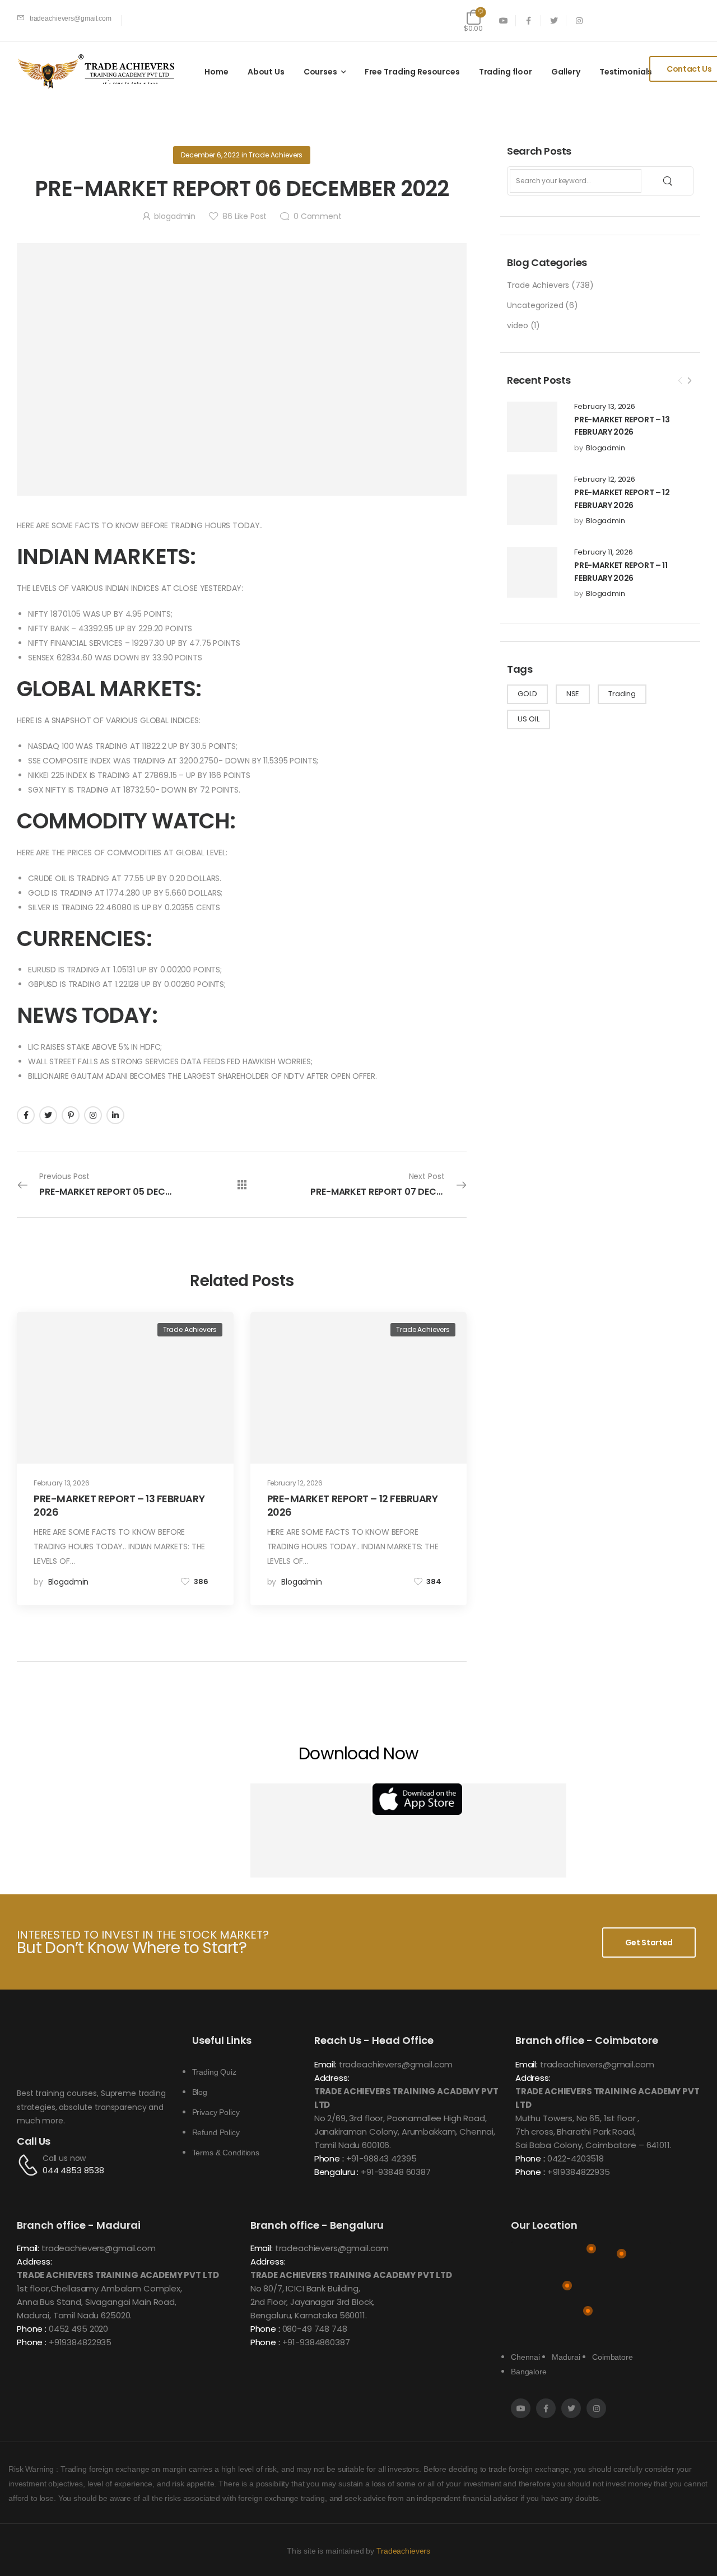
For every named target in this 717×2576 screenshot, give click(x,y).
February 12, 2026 (605, 479)
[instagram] (579, 20)
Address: (332, 2078)
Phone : (329, 2158)
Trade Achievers (538, 285)
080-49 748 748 (315, 2329)
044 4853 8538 (73, 2170)
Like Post (245, 216)
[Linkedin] (115, 1115)
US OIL (528, 719)
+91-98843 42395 (381, 2158)
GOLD (527, 694)
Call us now (64, 2158)
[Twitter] (48, 1115)
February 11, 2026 (604, 552)
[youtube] (503, 20)
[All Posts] (242, 1185)
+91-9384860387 (316, 2342)
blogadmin (606, 448)
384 (434, 1582)
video (517, 325)
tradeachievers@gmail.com (396, 2064)
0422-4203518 (576, 2158)
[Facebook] (26, 1115)
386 (201, 1582)
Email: (325, 2064)
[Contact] (30, 2165)
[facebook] (529, 20)
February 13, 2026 (605, 407)
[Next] (689, 381)
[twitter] (554, 20)
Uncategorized (535, 305)
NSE (573, 694)
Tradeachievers (403, 2551)
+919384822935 (579, 2172)
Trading (622, 694)
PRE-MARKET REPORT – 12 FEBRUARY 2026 (353, 1505)
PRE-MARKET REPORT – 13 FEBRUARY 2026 (119, 1505)
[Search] (669, 181)
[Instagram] (93, 1115)
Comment (318, 216)
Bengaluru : (336, 2172)
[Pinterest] (71, 1115)
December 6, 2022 (210, 155)
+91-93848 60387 (396, 2172)
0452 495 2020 (78, 2329)
